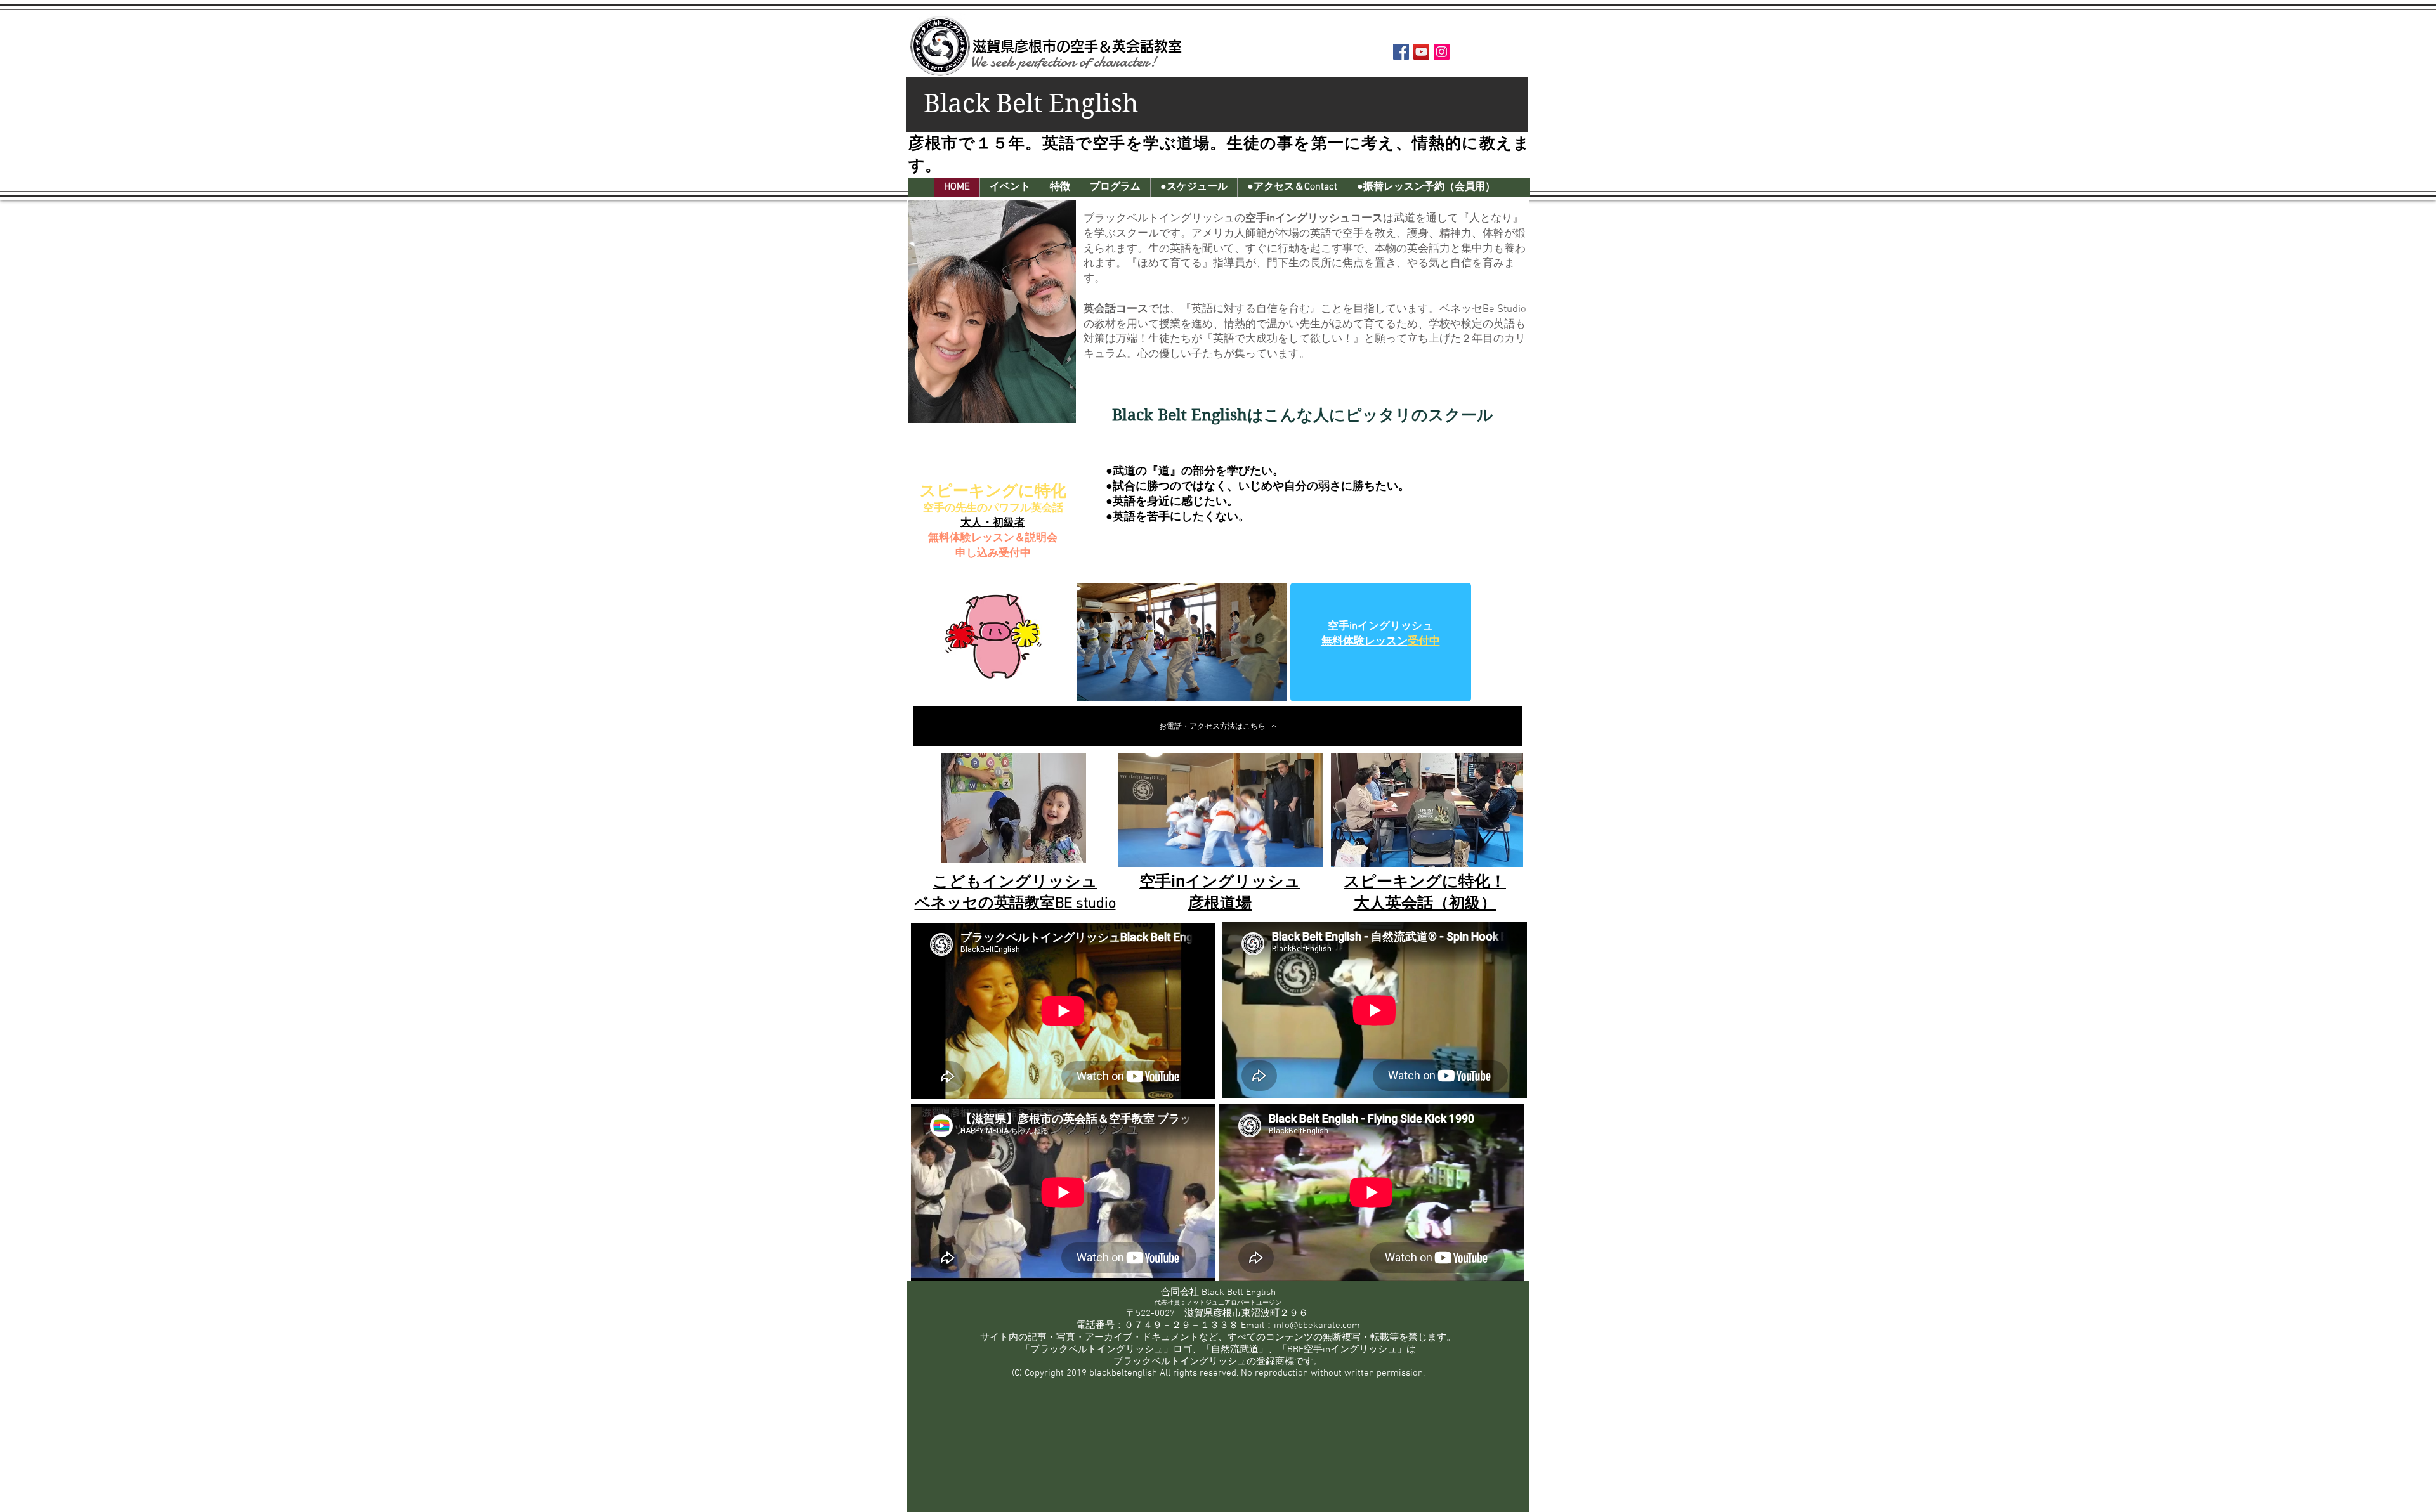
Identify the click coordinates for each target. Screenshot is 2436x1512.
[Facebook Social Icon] (1401, 52)
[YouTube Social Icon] (1421, 52)
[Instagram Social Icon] (1442, 52)
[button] (1010, 187)
